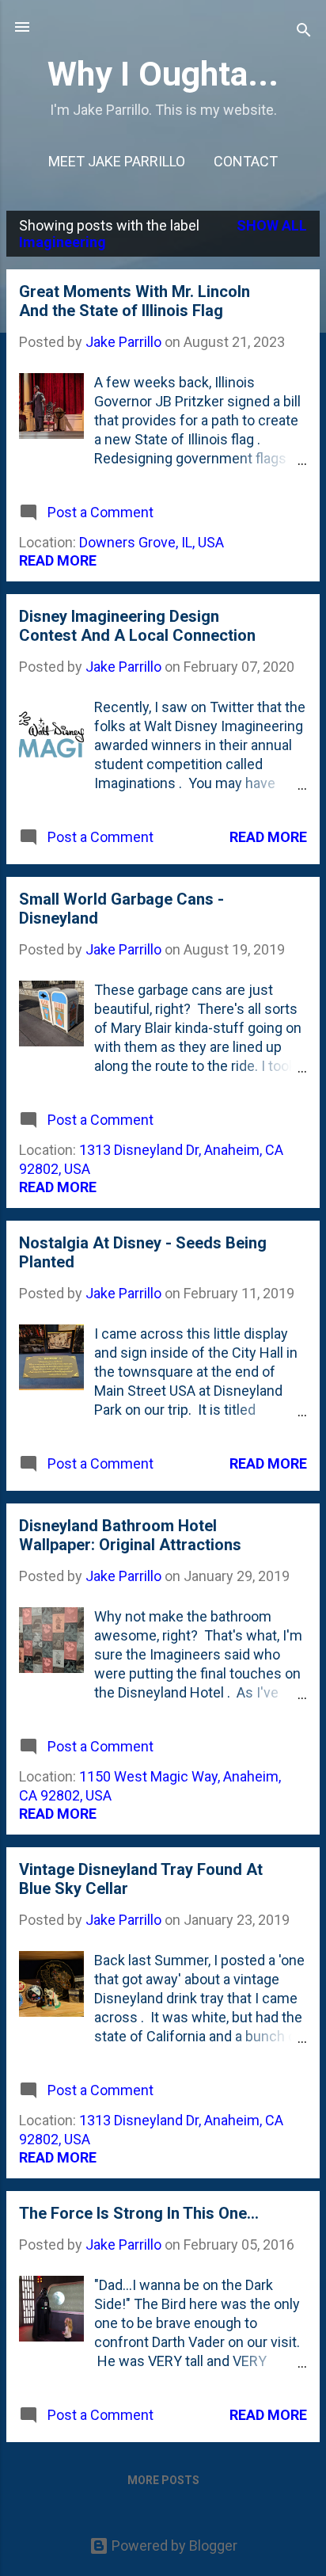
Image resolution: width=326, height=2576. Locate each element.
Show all (272, 225)
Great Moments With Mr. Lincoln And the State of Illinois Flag (135, 301)
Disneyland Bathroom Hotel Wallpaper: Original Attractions (130, 1535)
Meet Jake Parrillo (117, 161)
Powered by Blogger (173, 2546)
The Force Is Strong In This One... (139, 2213)
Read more (58, 560)
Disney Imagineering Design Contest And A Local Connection (137, 626)
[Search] (304, 32)
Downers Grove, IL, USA (152, 542)
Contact (246, 161)
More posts (163, 2480)
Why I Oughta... (163, 74)
